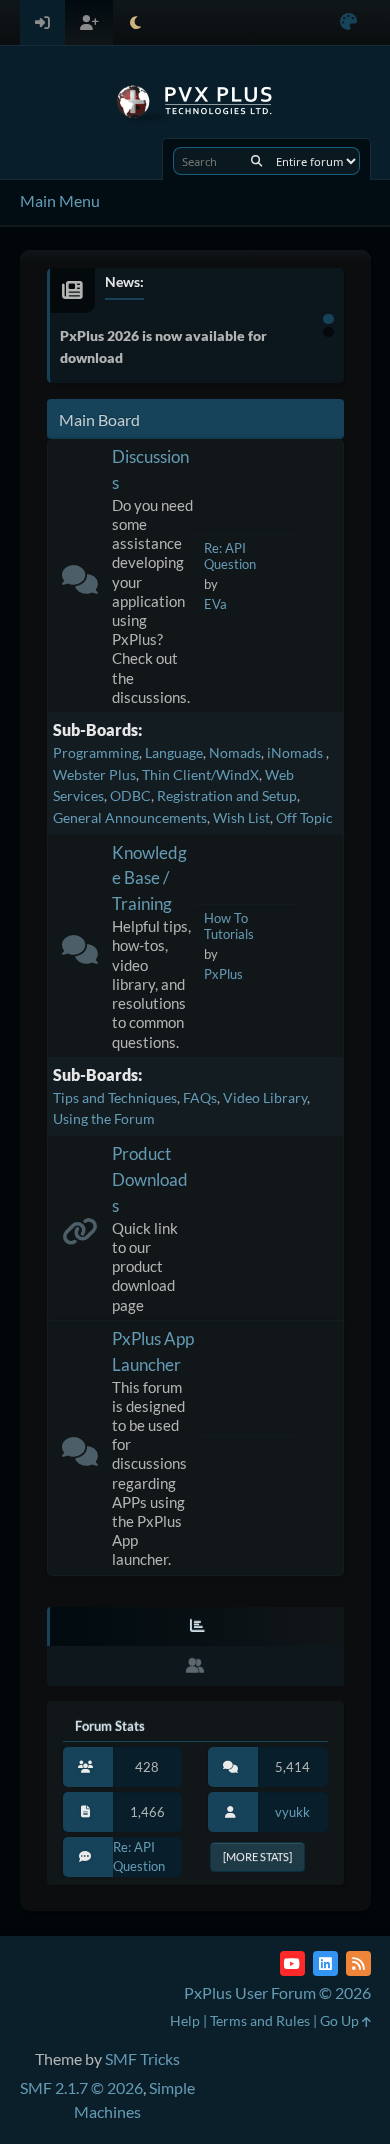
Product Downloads (150, 1179)
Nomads (235, 752)
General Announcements (130, 817)
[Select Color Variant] (348, 22)
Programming (96, 752)
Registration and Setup (227, 795)
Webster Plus (94, 774)
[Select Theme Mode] (135, 22)
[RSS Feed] (358, 1963)
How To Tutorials (229, 926)
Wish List (241, 817)
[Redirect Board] (80, 1235)
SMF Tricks (142, 2058)
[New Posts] (80, 583)
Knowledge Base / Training (149, 878)
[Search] (256, 161)
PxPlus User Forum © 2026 (277, 1992)
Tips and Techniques (115, 1097)
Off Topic (304, 817)
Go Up (341, 2020)
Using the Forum (104, 1118)
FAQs (200, 1097)
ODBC (130, 795)
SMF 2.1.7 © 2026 (81, 2087)
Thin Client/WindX (200, 774)
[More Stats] (257, 1856)
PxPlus (223, 974)
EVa (215, 604)
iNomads (296, 752)
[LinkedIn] (325, 1963)
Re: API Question (230, 556)
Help (185, 2020)
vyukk (292, 1812)
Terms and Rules (260, 2020)
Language (174, 752)
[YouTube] (292, 1963)
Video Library (265, 1097)
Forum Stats (110, 1726)
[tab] (195, 1627)
